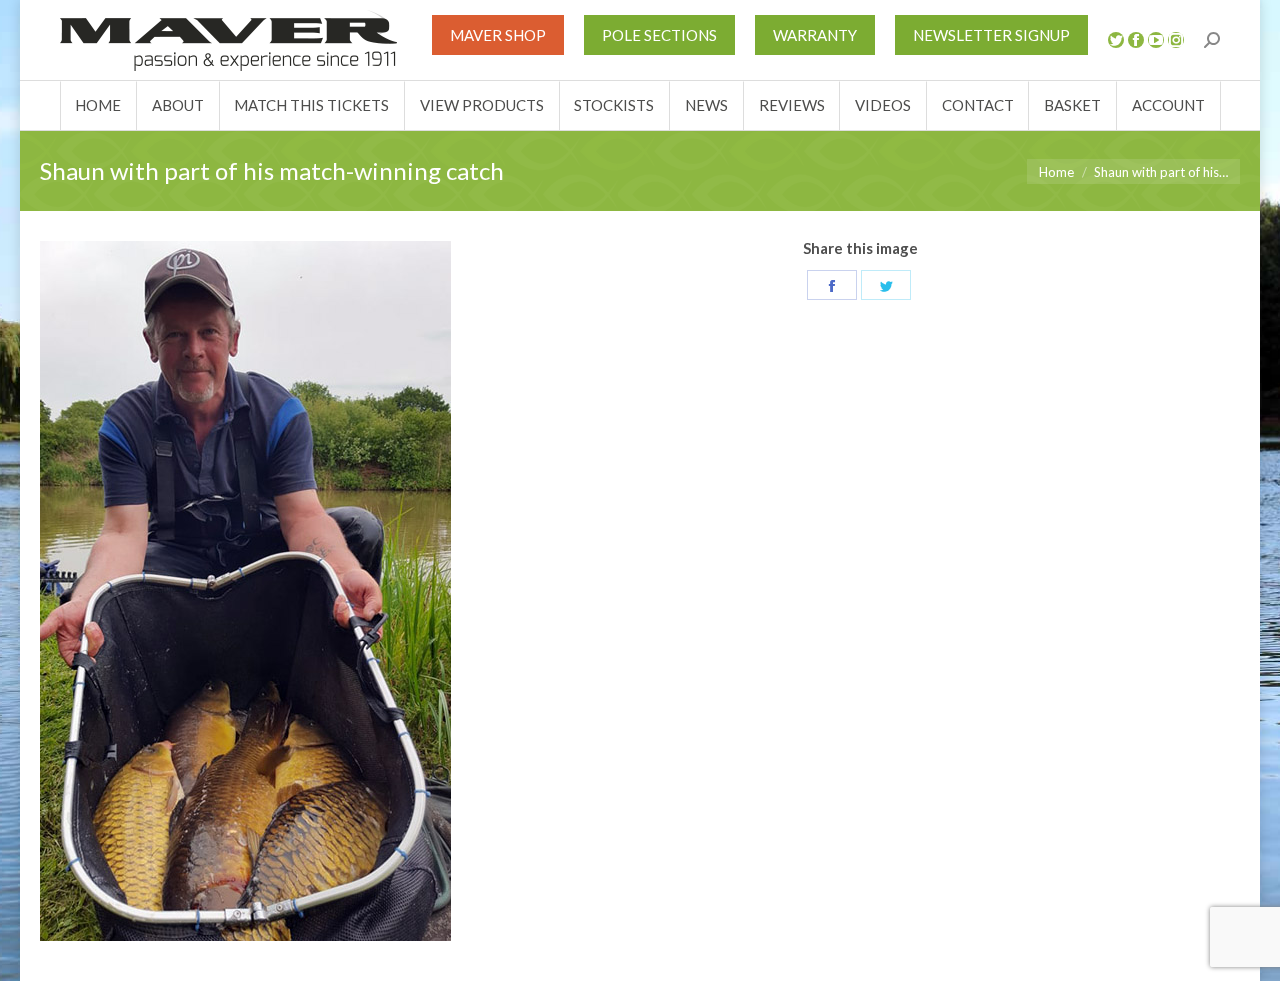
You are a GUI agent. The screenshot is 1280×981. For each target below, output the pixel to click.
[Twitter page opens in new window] (1116, 40)
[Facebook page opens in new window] (1136, 40)
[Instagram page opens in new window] (1176, 40)
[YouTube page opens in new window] (1156, 40)
